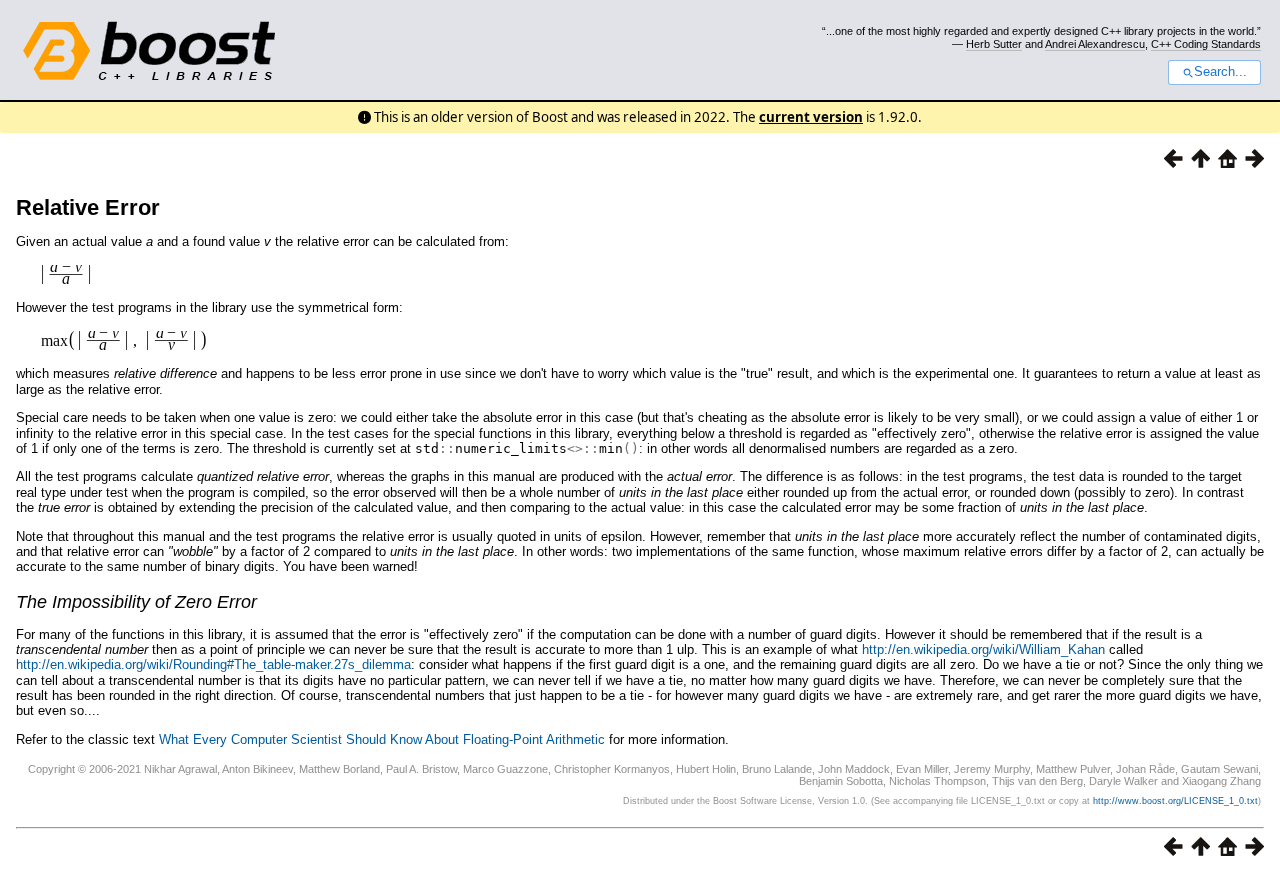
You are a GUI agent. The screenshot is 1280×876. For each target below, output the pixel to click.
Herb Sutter (994, 44)
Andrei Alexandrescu (1095, 44)
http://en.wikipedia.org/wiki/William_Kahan (983, 649)
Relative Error (88, 207)
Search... (1220, 72)
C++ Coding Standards (1206, 44)
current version (811, 117)
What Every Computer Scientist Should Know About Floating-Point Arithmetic (382, 739)
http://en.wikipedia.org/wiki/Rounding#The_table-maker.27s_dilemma (213, 664)
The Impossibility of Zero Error (136, 602)
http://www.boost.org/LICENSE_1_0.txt (1175, 801)
